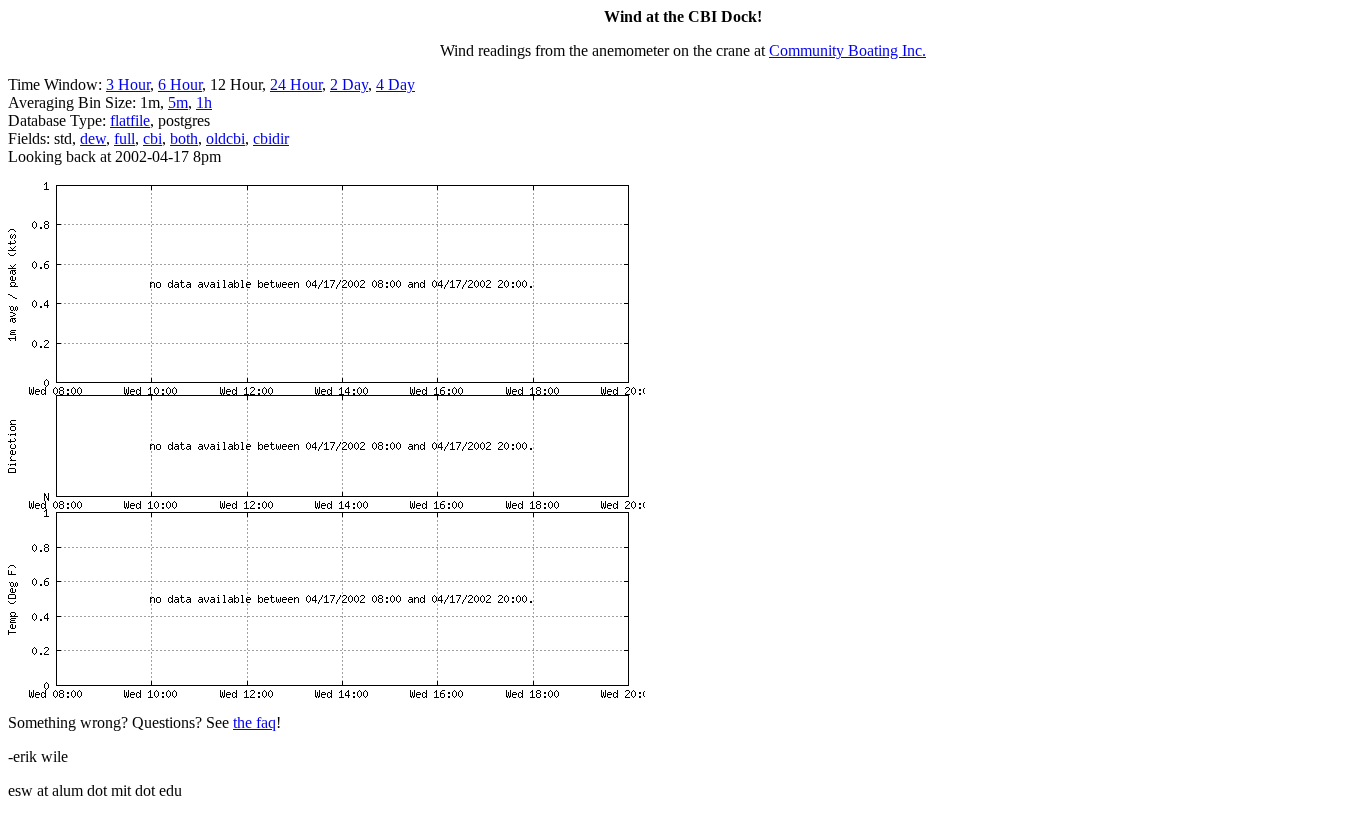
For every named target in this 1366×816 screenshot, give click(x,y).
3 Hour (128, 84)
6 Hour (180, 84)
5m (178, 102)
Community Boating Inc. (847, 50)
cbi (152, 138)
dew (93, 138)
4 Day (395, 84)
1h (204, 102)
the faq (254, 722)
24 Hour (296, 84)
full (124, 138)
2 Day (349, 84)
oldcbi (225, 138)
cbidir (271, 138)
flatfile (130, 120)
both (184, 138)
